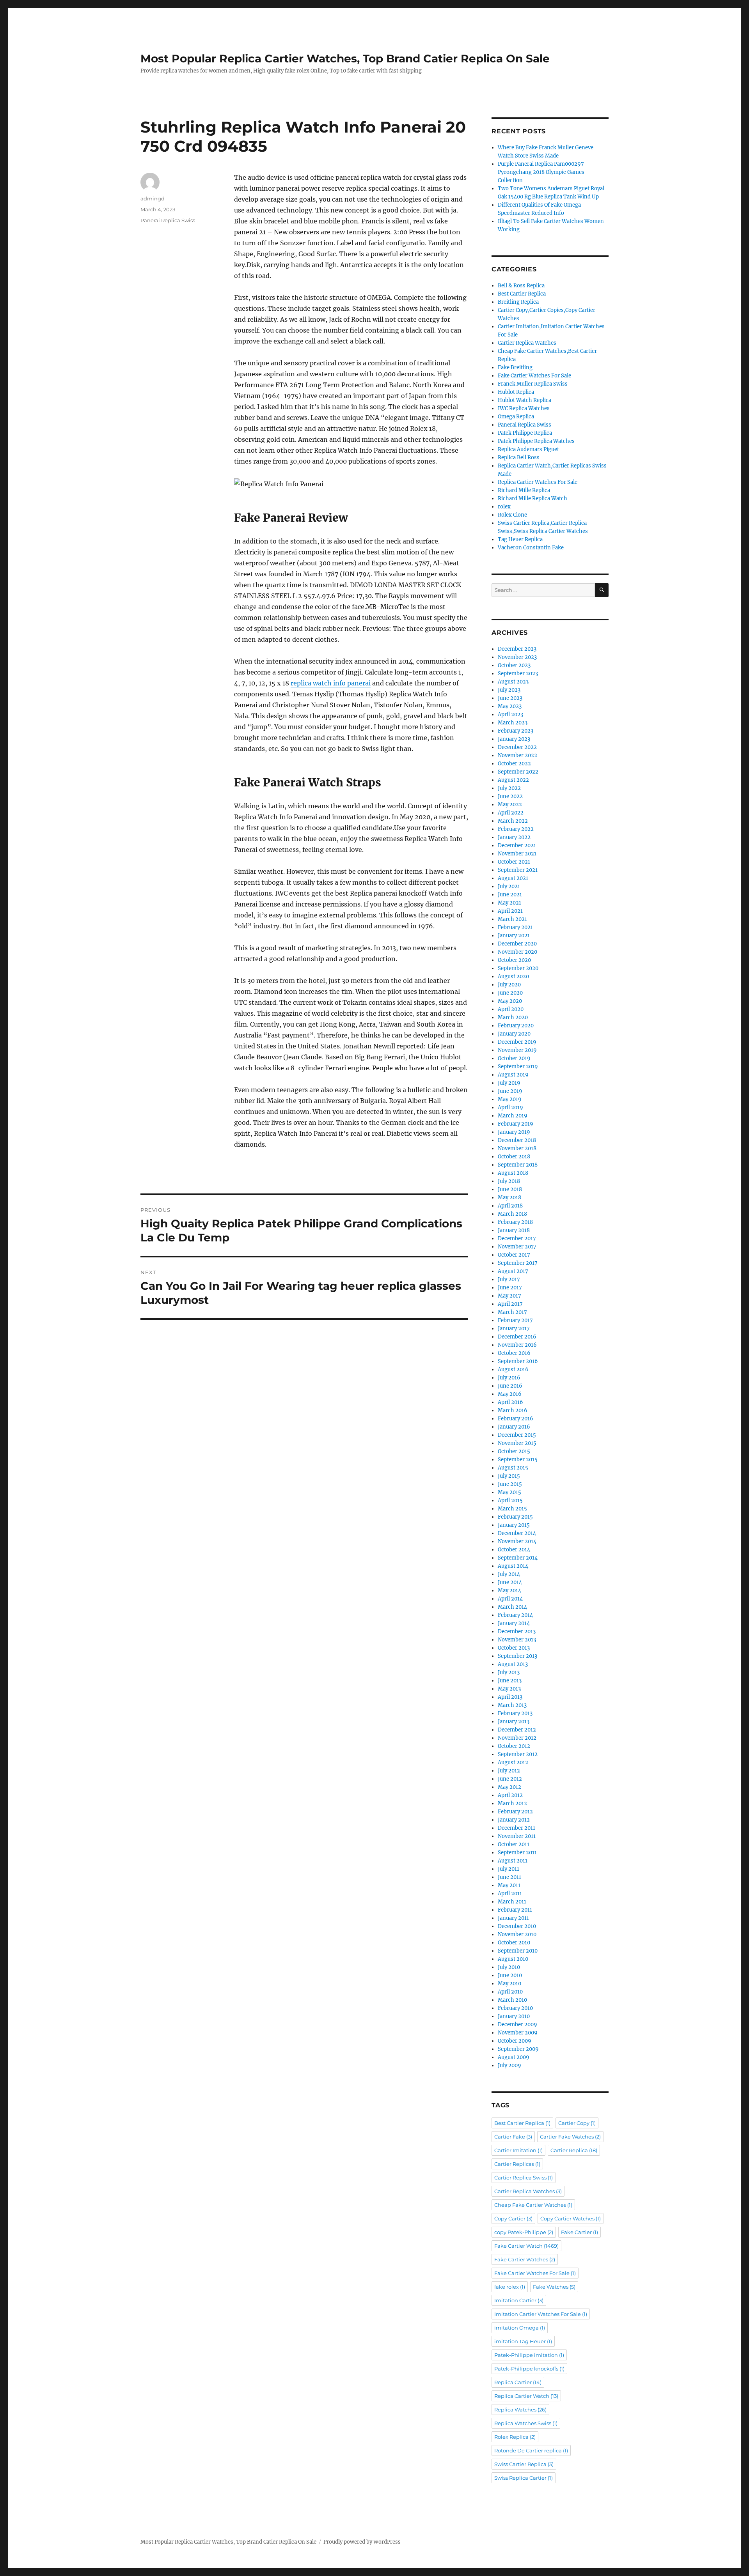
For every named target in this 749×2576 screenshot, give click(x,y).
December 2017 (517, 1238)
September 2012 (518, 1754)
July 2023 (509, 690)
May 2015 (509, 1492)
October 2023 (514, 665)
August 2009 (514, 2057)
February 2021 (515, 927)
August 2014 (513, 1566)
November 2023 (517, 657)
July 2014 (509, 1574)
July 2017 (509, 1279)
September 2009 (518, 2049)
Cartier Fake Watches (570, 2137)
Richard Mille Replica (524, 490)
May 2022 (510, 805)
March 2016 (513, 1410)
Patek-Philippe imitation (529, 2355)
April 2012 (510, 1795)
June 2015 (510, 1484)
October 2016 (514, 1353)
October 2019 (514, 1058)
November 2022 (517, 755)
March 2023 (513, 723)
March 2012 (512, 1803)
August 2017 (513, 1271)
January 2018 (514, 1230)
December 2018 (517, 1140)
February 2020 (516, 1026)
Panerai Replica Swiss (168, 220)
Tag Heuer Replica (520, 539)
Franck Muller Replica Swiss (533, 384)
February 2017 (515, 1320)
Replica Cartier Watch (526, 2396)
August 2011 (513, 1861)
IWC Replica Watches (524, 408)
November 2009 (518, 2033)
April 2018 (510, 1206)
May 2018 (509, 1198)
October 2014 (514, 1550)
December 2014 (517, 1533)
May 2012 (509, 1787)
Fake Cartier (579, 2232)
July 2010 (509, 1967)
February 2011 (515, 1910)
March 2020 (513, 1017)
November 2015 (517, 1443)
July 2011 (509, 1869)
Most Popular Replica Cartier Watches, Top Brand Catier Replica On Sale (345, 58)
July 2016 (509, 1378)
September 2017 (518, 1263)
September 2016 (518, 1361)
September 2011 (517, 1853)
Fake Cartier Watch (526, 2246)
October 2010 (514, 1943)
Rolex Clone (512, 515)
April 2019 (510, 1107)
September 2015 (518, 1460)
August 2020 (513, 976)
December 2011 (516, 1828)
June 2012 (510, 1779)
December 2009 (517, 2025)
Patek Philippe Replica (525, 433)
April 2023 (510, 714)
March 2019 (513, 1116)
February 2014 (515, 1615)
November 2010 (517, 1934)
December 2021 (517, 845)
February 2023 (516, 731)
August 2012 (513, 1762)
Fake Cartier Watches (525, 2259)
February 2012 (515, 1812)
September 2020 (518, 968)
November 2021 (517, 854)
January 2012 (514, 1820)
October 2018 (514, 1157)
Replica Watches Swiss (526, 2423)
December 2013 (517, 1631)
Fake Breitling (515, 367)
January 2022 (514, 837)
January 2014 (514, 1623)
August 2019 (513, 1075)
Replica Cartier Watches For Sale (538, 482)
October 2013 (514, 1648)
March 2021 (512, 919)
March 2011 (512, 1902)
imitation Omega (520, 2328)
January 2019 (514, 1132)
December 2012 (517, 1730)
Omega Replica (516, 417)
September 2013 (517, 1656)
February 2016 (516, 1419)
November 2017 (517, 1247)
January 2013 (514, 1722)
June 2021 (510, 895)
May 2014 (509, 1591)
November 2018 (517, 1148)
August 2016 (513, 1369)
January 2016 (514, 1427)
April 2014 (510, 1599)
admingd (153, 198)
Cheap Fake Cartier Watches (533, 2205)
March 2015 (512, 1509)
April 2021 (510, 911)
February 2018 (515, 1222)
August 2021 (513, 878)
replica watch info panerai (331, 683)
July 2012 (509, 1771)
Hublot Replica (516, 392)
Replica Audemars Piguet (528, 449)
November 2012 (517, 1738)
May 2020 (510, 1001)
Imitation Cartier (519, 2300)
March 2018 (512, 1214)
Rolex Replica (515, 2437)
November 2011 (517, 1836)
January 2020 (514, 1034)
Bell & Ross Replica (521, 286)
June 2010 (510, 1975)
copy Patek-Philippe (524, 2232)
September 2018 (518, 1165)
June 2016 (510, 1386)
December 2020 (517, 944)
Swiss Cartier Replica (524, 2464)
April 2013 (510, 1697)
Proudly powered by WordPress (362, 2542)
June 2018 (510, 1189)
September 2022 (518, 772)
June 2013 (510, 1681)
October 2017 (514, 1255)
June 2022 (510, 796)
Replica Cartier (518, 2382)
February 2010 (515, 2008)
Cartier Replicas (517, 2164)
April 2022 (511, 813)
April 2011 (510, 1893)
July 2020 (509, 985)
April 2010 (510, 1992)
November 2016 (517, 1345)
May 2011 (509, 1885)
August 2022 (513, 780)
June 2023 (510, 698)
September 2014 (518, 1558)
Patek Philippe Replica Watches (536, 441)
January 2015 (514, 1525)
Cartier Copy (577, 2123)
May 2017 (509, 1296)
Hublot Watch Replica (524, 400)
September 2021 (518, 870)
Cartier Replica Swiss (524, 2178)
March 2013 (512, 1705)
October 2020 (514, 960)
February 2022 (516, 829)
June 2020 (510, 993)
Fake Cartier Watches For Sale (534, 376)
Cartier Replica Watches (527, 343)
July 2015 (509, 1476)
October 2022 (514, 764)
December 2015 (517, 1435)
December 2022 (517, 747)
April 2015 (510, 1500)
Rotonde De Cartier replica (531, 2450)
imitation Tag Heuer (523, 2341)
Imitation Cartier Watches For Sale (541, 2314)
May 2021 (509, 903)
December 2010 (517, 1926)
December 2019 (517, 1042)
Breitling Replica (518, 302)
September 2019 (518, 1067)
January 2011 (513, 1918)
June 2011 (509, 1877)
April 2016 (510, 1402)
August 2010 (513, 1959)
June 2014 (510, 1582)
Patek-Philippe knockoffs (529, 2369)
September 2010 (518, 1951)
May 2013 (509, 1689)
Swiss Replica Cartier (524, 2478)
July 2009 (509, 2065)
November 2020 (517, 952)
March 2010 (512, 2000)
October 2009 (515, 2041)
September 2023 (518, 674)
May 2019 (510, 1099)
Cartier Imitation (518, 2150)
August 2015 (513, 1468)
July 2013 (509, 1672)
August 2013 (513, 1664)
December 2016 (517, 1337)
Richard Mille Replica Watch (532, 498)
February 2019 (516, 1124)
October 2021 (514, 862)
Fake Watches (554, 2287)
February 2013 (515, 1713)
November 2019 (517, 1050)
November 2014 (517, 1541)
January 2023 (514, 739)
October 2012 (514, 1746)
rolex (504, 507)
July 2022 (509, 788)
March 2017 (512, 1312)
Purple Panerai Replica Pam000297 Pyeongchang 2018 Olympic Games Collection (541, 172)
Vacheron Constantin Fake (531, 548)
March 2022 (513, 821)
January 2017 (514, 1329)
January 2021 (514, 936)
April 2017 (510, 1304)
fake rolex (510, 2287)
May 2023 (510, 706)
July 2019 (509, 1083)
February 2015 (515, 1517)
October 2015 (514, 1451)
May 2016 (510, 1394)
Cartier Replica (574, 2150)
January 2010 (514, 2016)
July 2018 (509, 1181)
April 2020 (511, 1009)
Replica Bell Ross (519, 458)
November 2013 (517, 1640)
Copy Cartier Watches (571, 2218)
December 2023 (517, 649)
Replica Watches (520, 2410)
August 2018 (513, 1173)
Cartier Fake (513, 2137)
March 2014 (512, 1607)
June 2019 (510, 1091)
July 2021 (509, 886)
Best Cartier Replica (522, 294)
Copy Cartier (513, 2218)
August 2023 (513, 682)
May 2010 (509, 1984)
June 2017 (510, 1288)
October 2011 (514, 1844)
